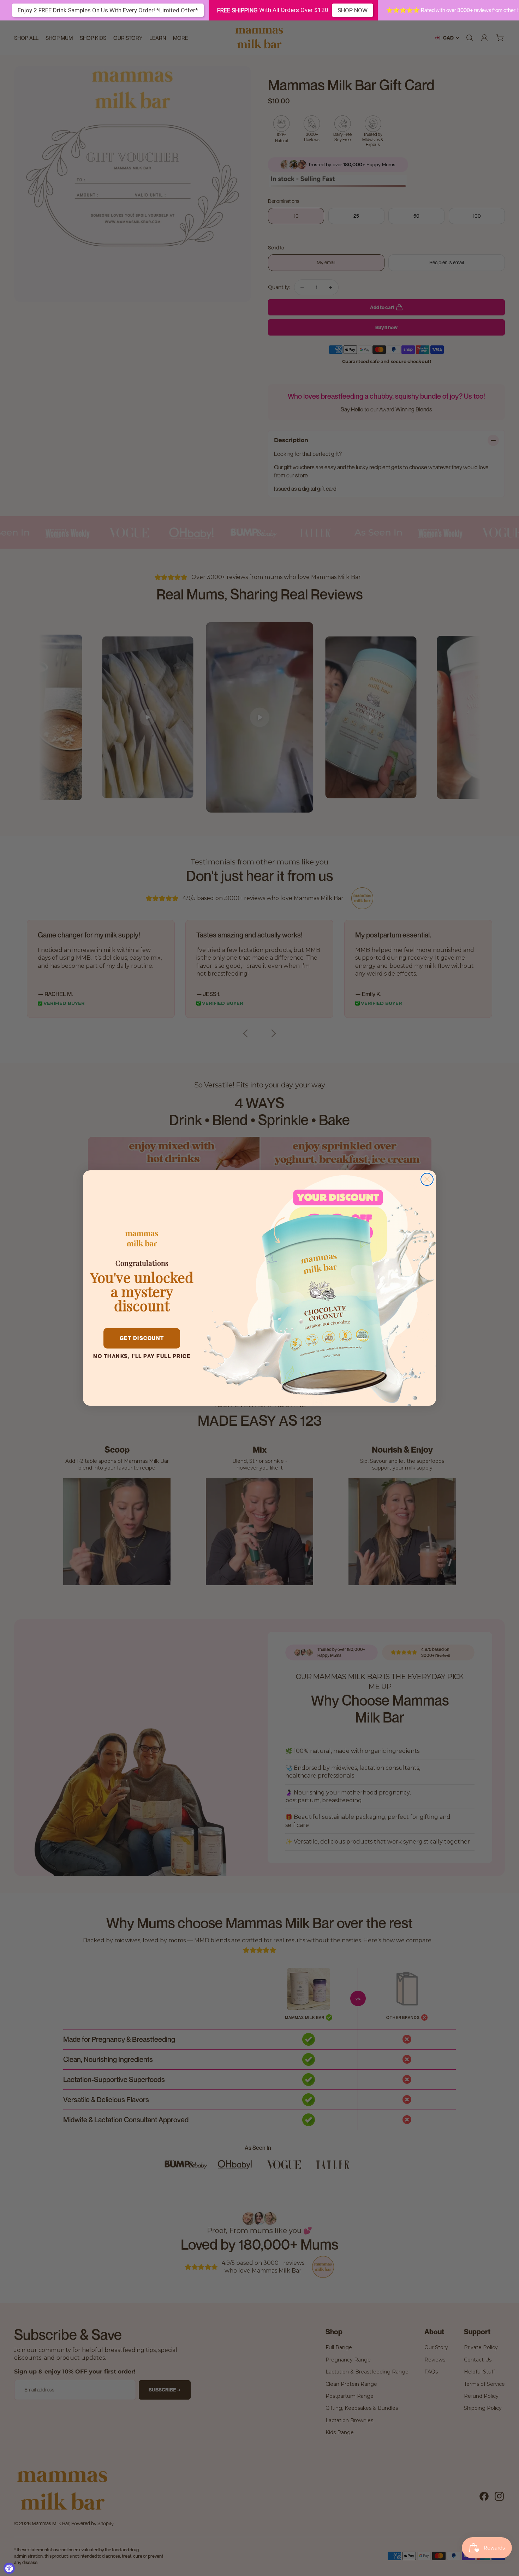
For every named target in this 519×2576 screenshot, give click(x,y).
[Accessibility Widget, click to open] (9, 2568)
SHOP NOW (353, 10)
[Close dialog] (427, 1179)
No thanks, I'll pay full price (142, 1356)
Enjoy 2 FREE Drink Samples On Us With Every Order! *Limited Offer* (108, 10)
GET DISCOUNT (142, 1338)
